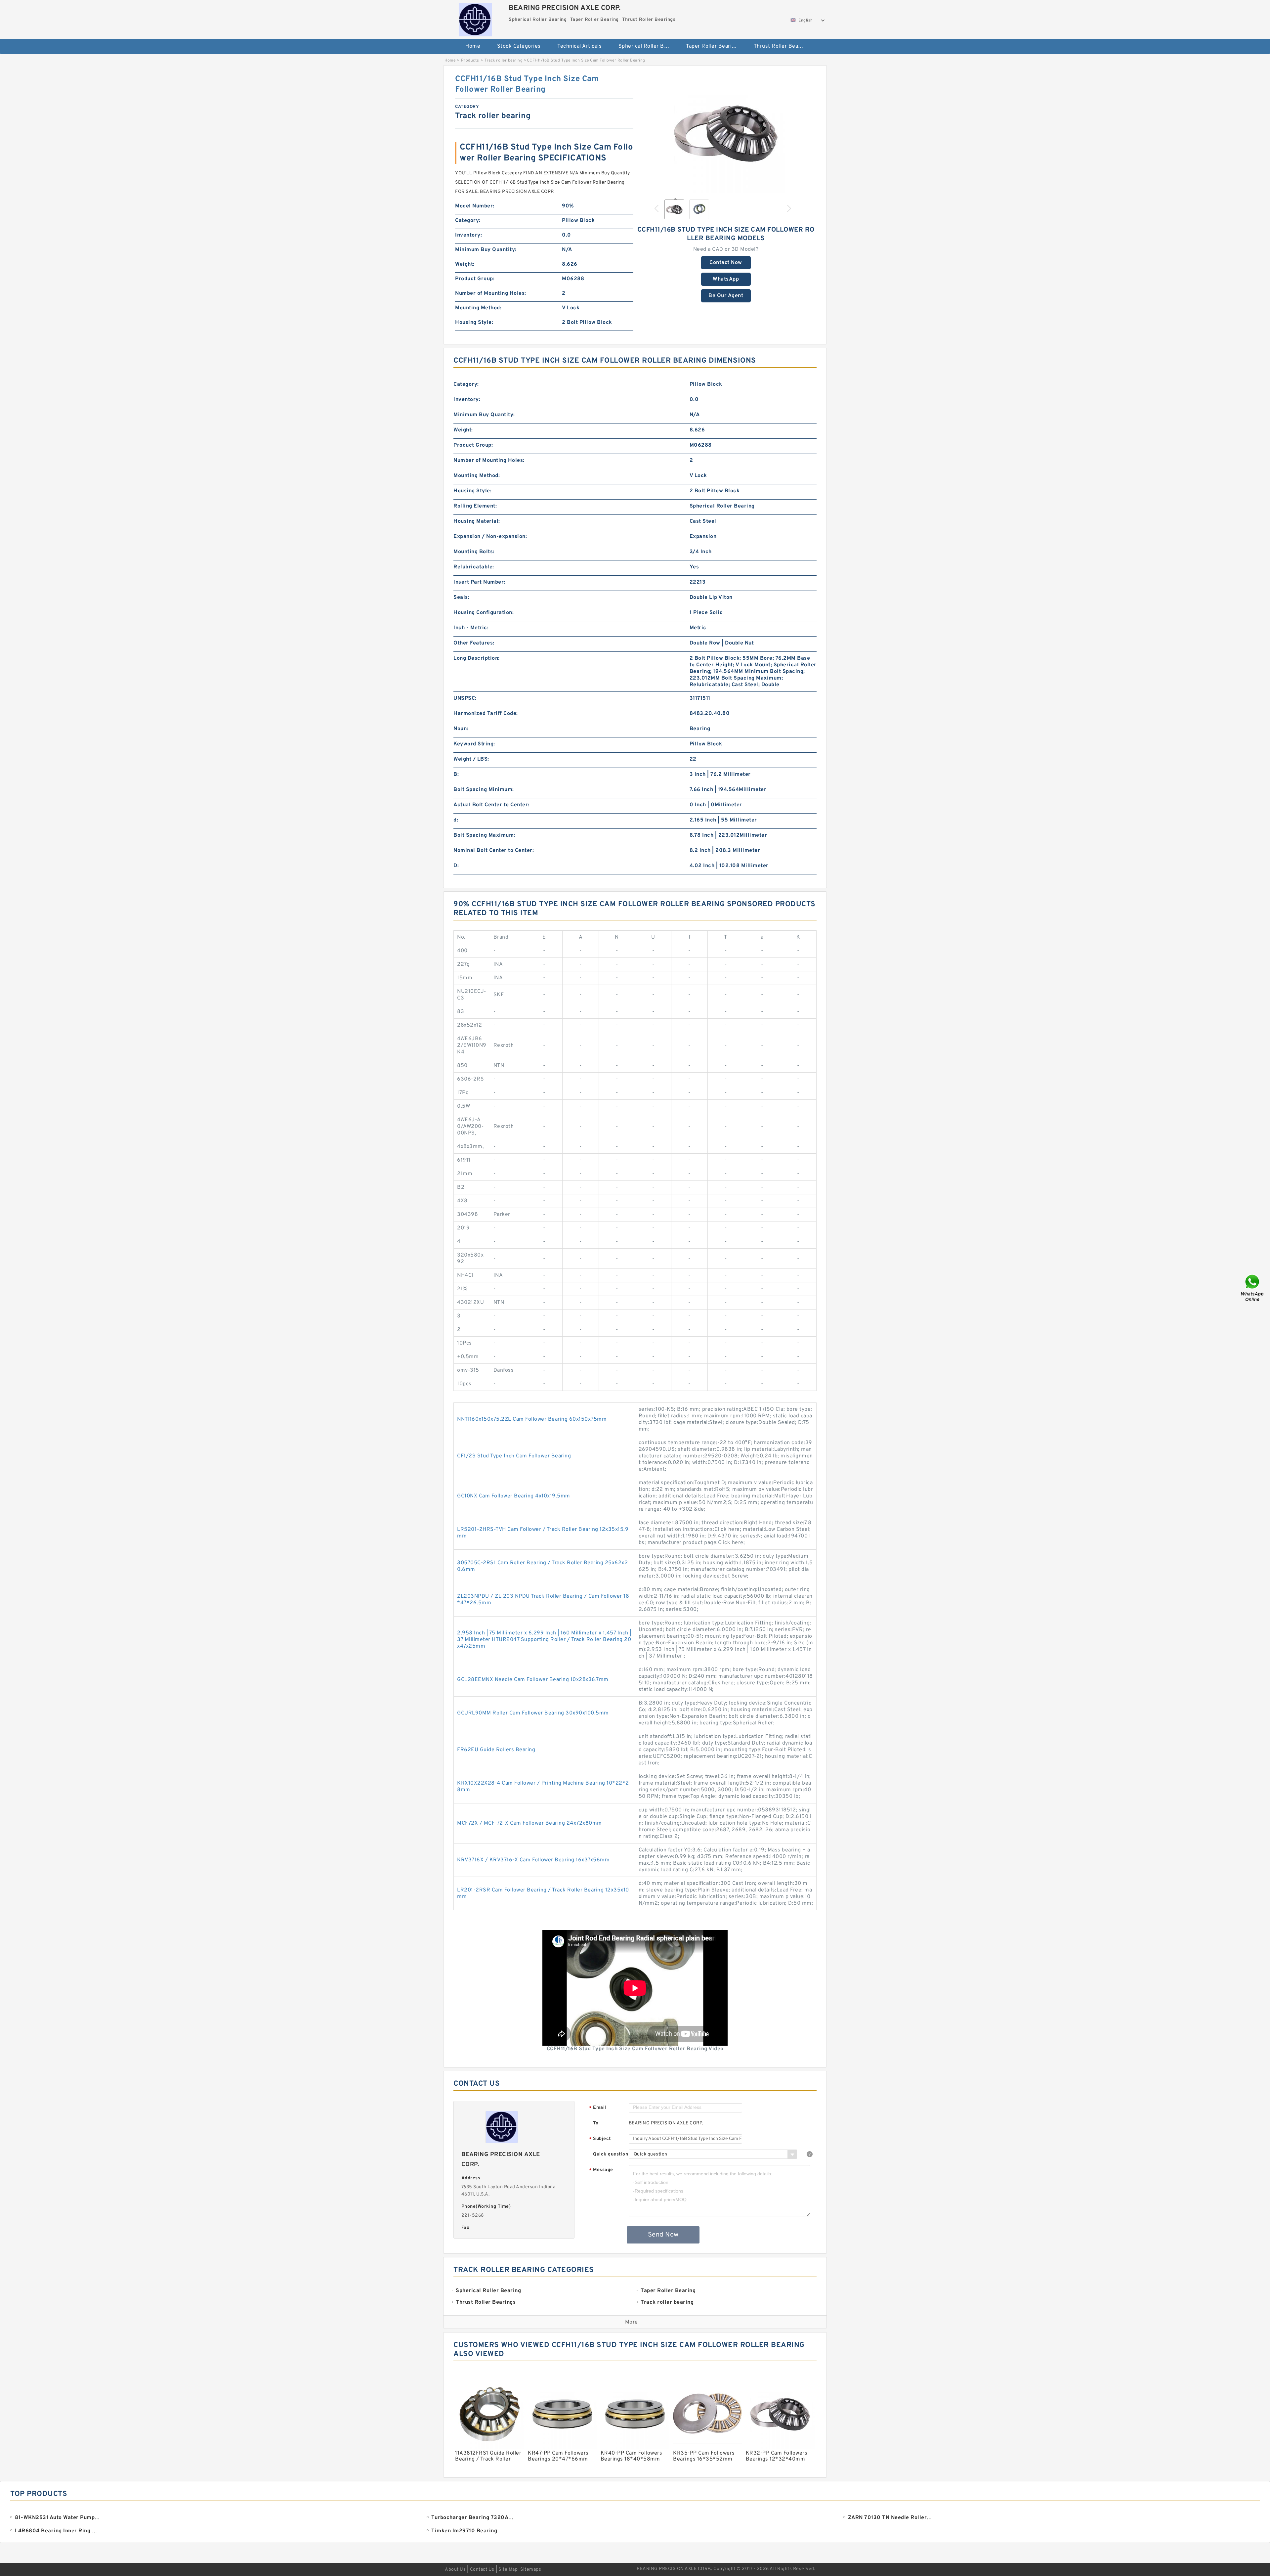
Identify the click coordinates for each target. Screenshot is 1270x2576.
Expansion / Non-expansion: (490, 537)
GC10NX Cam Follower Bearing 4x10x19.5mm (514, 1496)
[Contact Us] (1253, 1288)
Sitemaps (531, 2570)
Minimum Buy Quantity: (486, 250)
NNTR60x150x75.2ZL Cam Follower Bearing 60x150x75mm (532, 1419)
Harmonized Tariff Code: (486, 714)
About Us (455, 2570)
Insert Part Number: (479, 582)
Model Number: (475, 206)
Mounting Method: (478, 308)
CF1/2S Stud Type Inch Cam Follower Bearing (514, 1456)
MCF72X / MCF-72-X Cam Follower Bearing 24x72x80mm (529, 1823)
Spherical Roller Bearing (648, 46)
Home (473, 46)
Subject (600, 2139)
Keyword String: (474, 744)
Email (598, 2108)
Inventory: (468, 235)
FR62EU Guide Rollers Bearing (496, 1750)
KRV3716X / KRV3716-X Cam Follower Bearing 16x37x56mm (533, 1860)
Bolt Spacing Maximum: (484, 835)
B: (456, 775)
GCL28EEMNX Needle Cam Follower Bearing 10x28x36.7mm (533, 1680)
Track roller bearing (504, 61)
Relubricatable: (474, 567)
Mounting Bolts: (474, 552)
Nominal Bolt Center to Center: (494, 851)
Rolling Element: (475, 506)
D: (456, 866)
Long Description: (477, 658)
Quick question (611, 2154)
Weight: (465, 264)
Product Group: (475, 279)
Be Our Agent (726, 296)
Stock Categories (519, 46)
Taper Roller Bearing (712, 46)
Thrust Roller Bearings (782, 46)
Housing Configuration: (484, 613)
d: (456, 820)
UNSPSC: (465, 698)
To (596, 2123)
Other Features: (474, 643)
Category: (468, 221)
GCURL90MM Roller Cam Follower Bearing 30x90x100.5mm (533, 1713)
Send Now (663, 2235)
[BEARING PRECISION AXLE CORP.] (475, 18)
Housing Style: (474, 323)
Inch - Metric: (471, 628)
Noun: (461, 729)
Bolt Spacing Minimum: (484, 790)
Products (470, 61)
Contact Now (726, 263)
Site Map (508, 2570)
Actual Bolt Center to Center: (491, 805)
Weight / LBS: (471, 759)
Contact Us (482, 2570)
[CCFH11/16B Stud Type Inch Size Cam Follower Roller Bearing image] (726, 133)
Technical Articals (579, 46)
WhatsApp (726, 279)
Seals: (461, 598)
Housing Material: (477, 521)
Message (601, 2170)
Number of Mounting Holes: (491, 293)
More (632, 2322)
